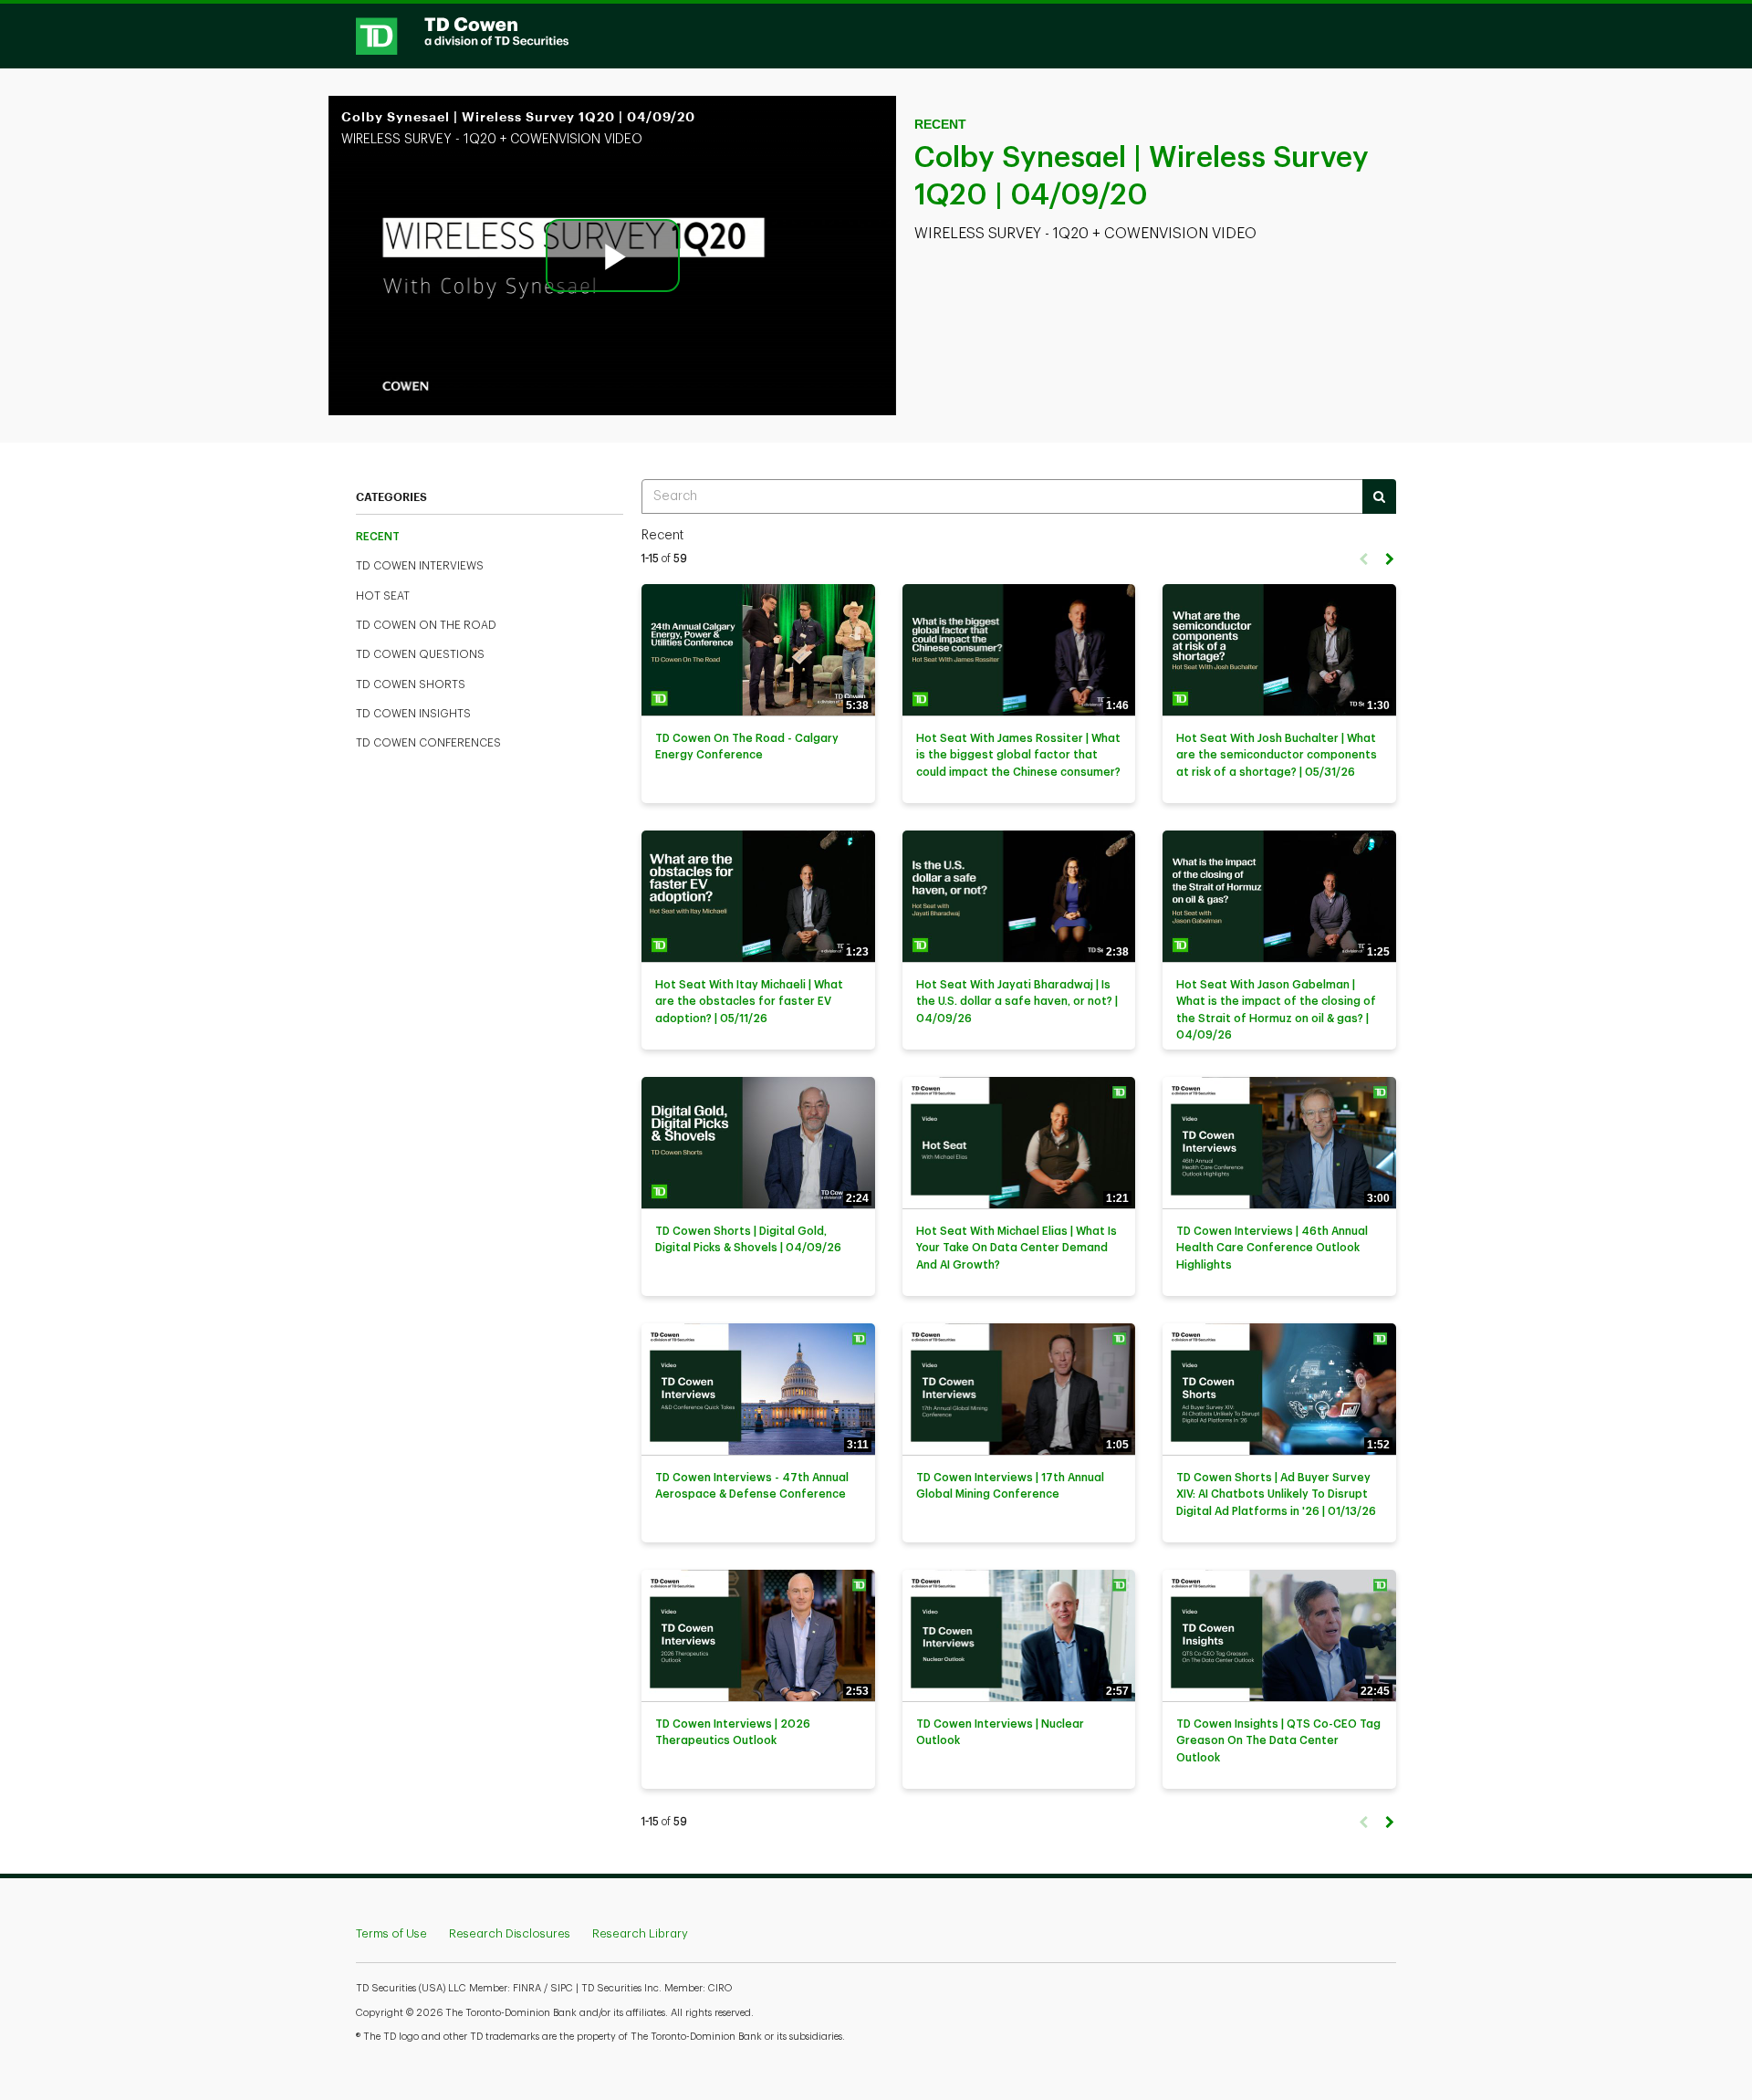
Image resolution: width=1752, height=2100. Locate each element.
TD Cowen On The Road (426, 625)
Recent (378, 537)
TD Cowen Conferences (428, 743)
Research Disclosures (510, 1933)
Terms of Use (391, 1933)
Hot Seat (383, 596)
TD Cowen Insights (413, 714)
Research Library (640, 1933)
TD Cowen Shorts (411, 684)
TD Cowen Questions (420, 654)
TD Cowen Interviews (420, 566)
